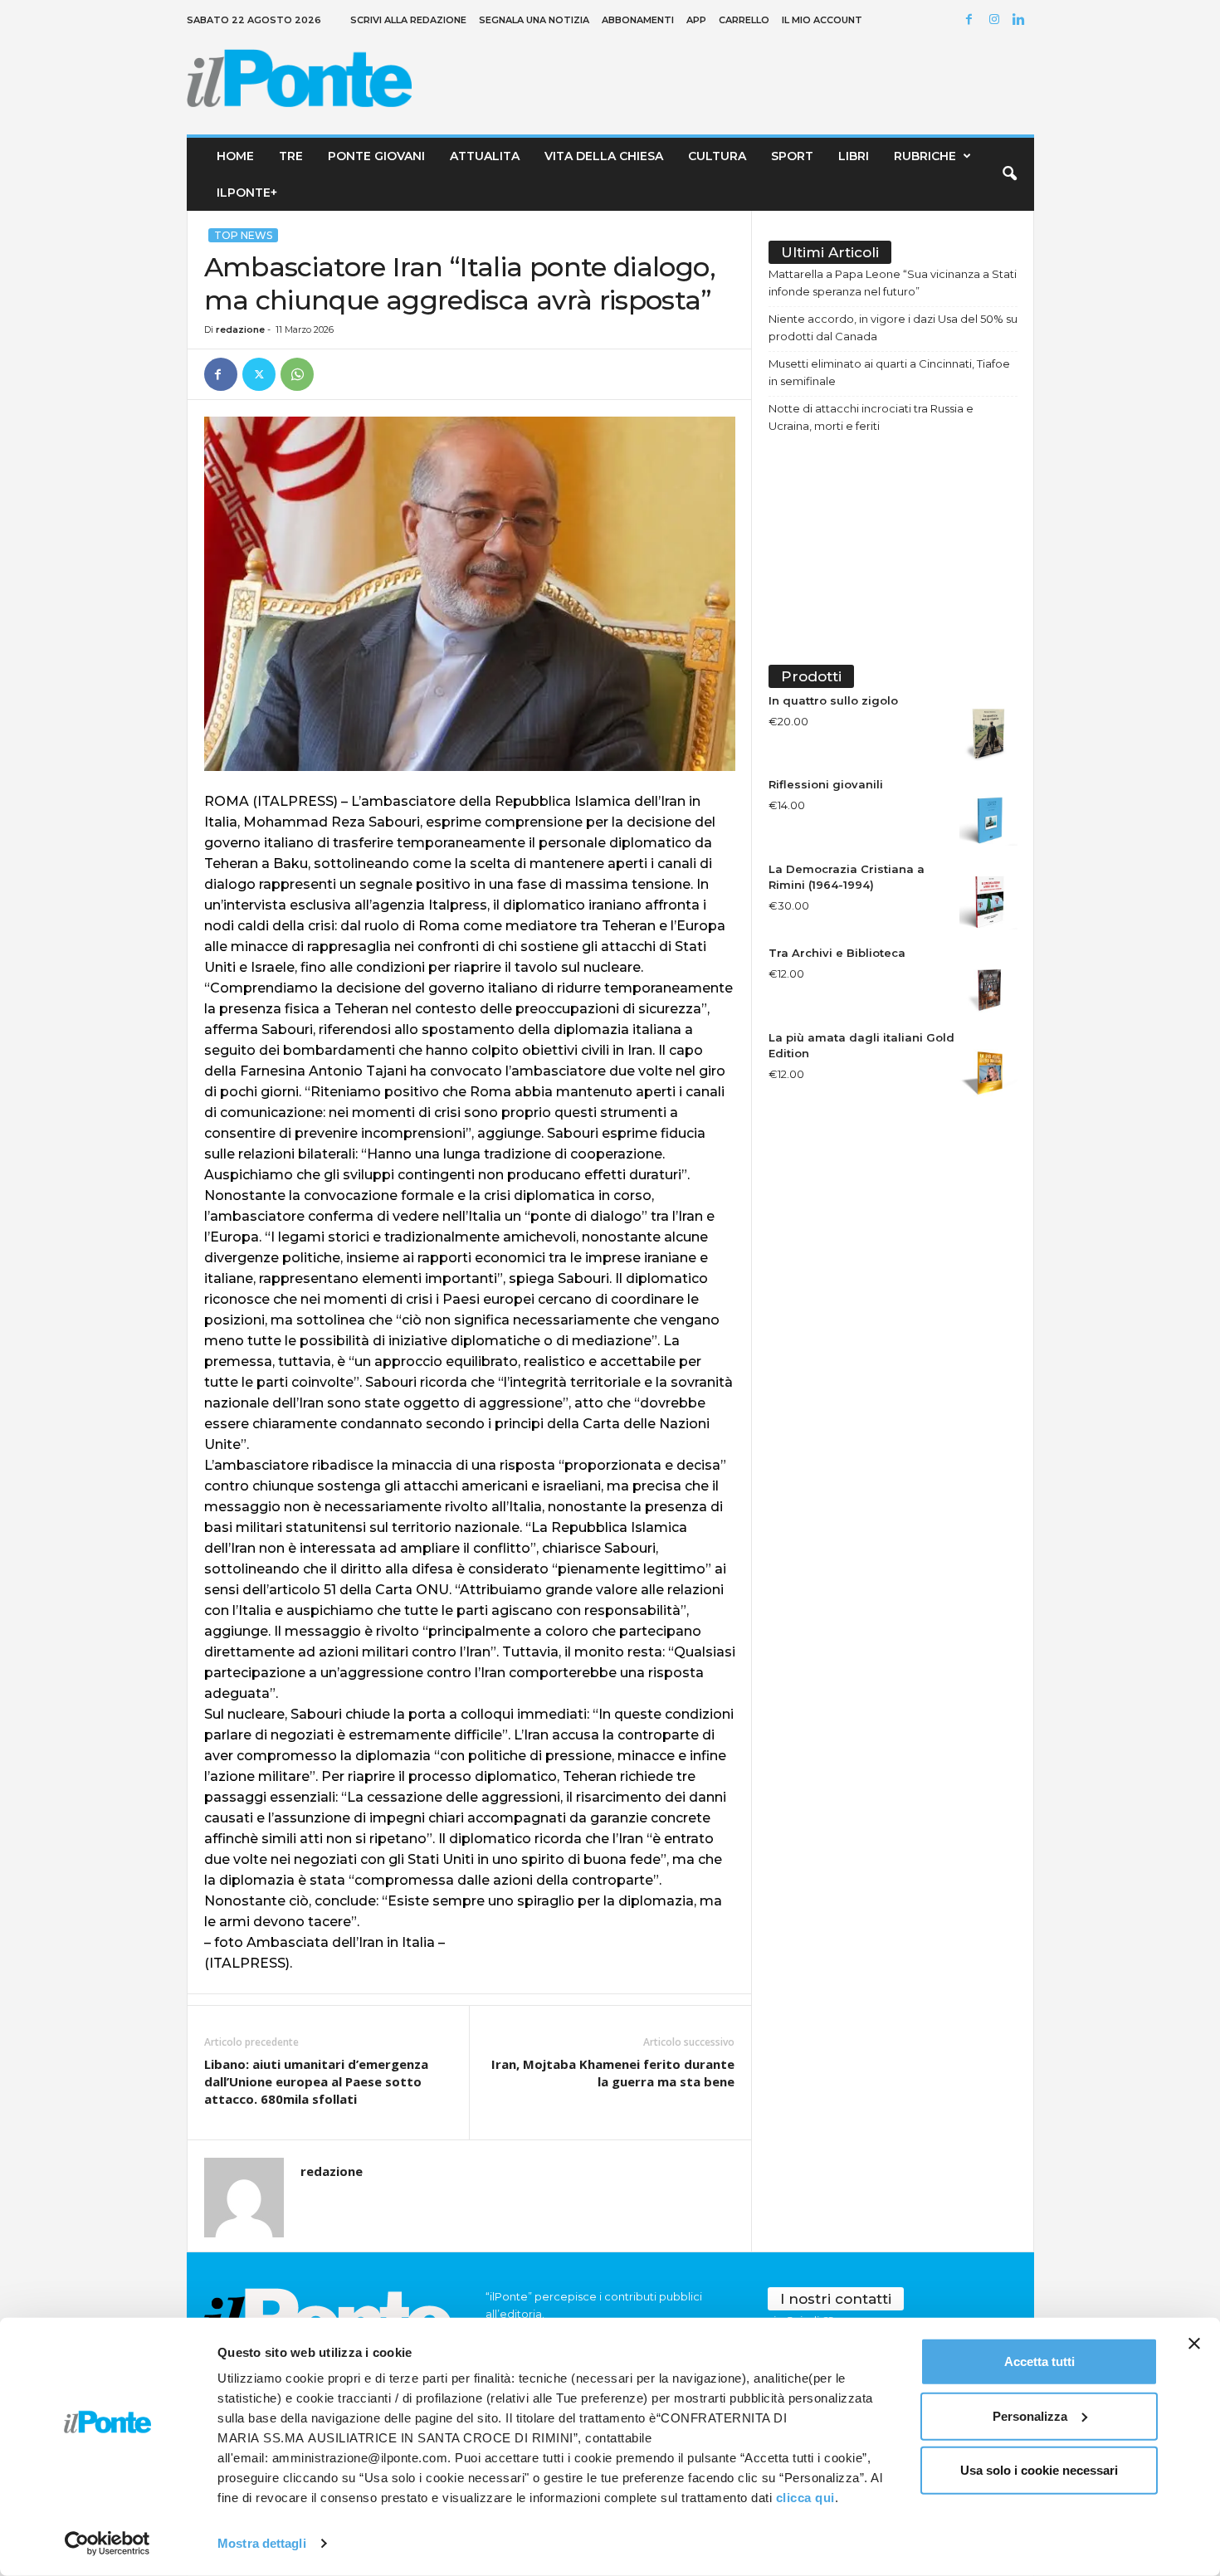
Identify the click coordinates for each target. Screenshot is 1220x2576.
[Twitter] (259, 374)
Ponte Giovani (376, 156)
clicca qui (805, 2498)
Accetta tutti (1039, 2361)
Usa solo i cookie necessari (1039, 2470)
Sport (792, 156)
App (696, 20)
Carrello (744, 20)
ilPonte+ (247, 193)
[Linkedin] (1022, 20)
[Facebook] (972, 20)
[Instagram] (997, 20)
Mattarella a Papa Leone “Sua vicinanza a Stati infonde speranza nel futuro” (893, 283)
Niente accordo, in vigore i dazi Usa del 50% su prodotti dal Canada (893, 327)
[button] (1009, 174)
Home (235, 156)
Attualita (485, 156)
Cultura (717, 156)
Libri (854, 156)
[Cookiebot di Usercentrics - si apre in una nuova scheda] (107, 2544)
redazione (240, 329)
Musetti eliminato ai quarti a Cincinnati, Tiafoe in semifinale (889, 372)
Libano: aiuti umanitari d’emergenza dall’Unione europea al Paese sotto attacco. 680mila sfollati (316, 2081)
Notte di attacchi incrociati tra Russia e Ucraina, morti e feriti (871, 417)
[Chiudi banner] (1194, 2344)
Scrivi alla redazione (408, 20)
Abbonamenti (638, 20)
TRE (291, 156)
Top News (243, 235)
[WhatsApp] (297, 374)
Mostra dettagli (262, 2543)
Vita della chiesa (604, 156)
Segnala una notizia (534, 20)
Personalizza (1030, 2415)
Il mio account (822, 20)
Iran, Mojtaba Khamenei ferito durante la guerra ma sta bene (613, 2073)
